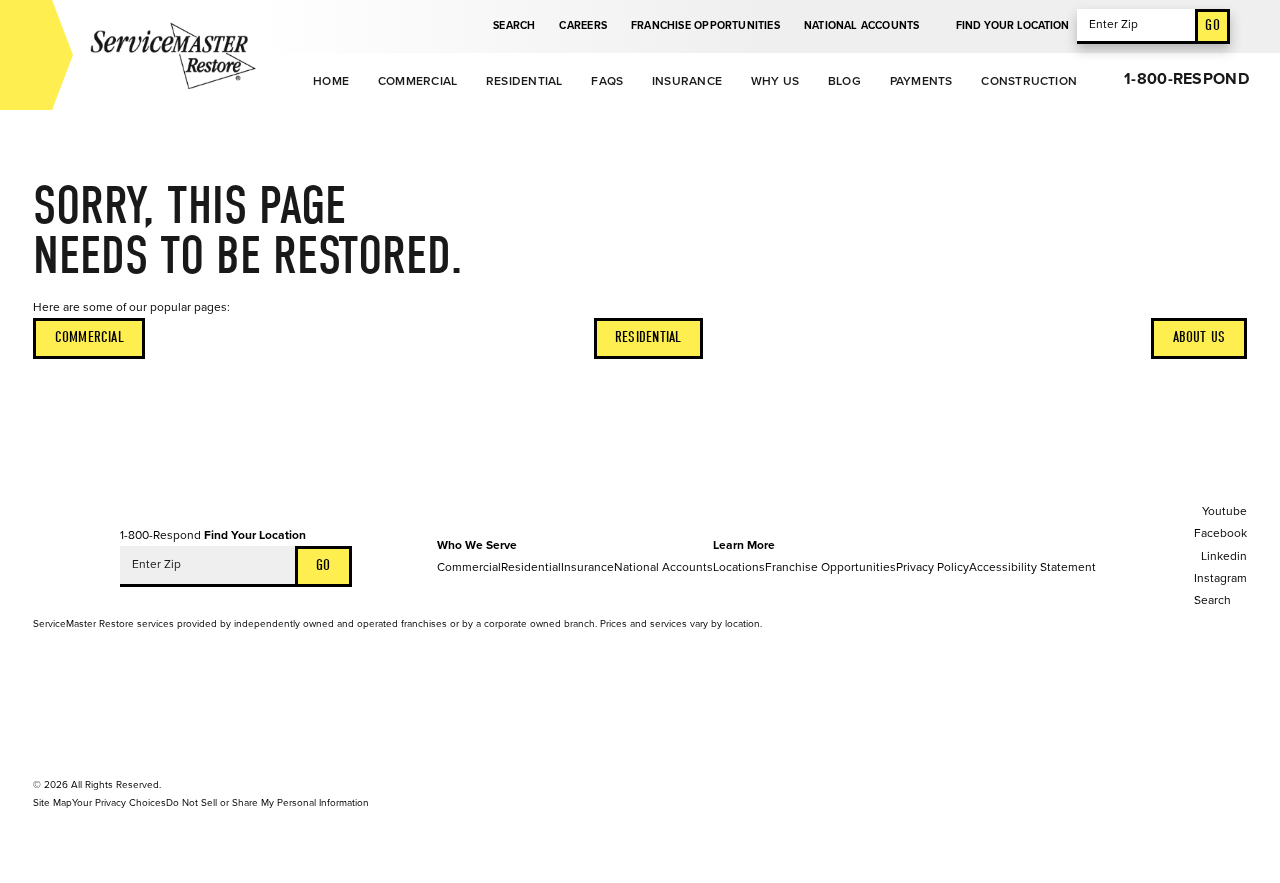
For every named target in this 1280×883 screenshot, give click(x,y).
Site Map (52, 803)
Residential (524, 81)
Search (514, 25)
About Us (1199, 337)
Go (1212, 25)
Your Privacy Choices (119, 803)
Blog (844, 81)
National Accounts (862, 25)
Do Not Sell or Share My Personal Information (267, 803)
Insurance (687, 81)
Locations (739, 567)
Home (331, 81)
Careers (583, 25)
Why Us (775, 81)
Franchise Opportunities (705, 25)
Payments (921, 81)
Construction (1029, 81)
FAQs (607, 81)
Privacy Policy (932, 567)
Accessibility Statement (1032, 567)
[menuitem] (330, 82)
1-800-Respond (1186, 79)
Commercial (417, 81)
